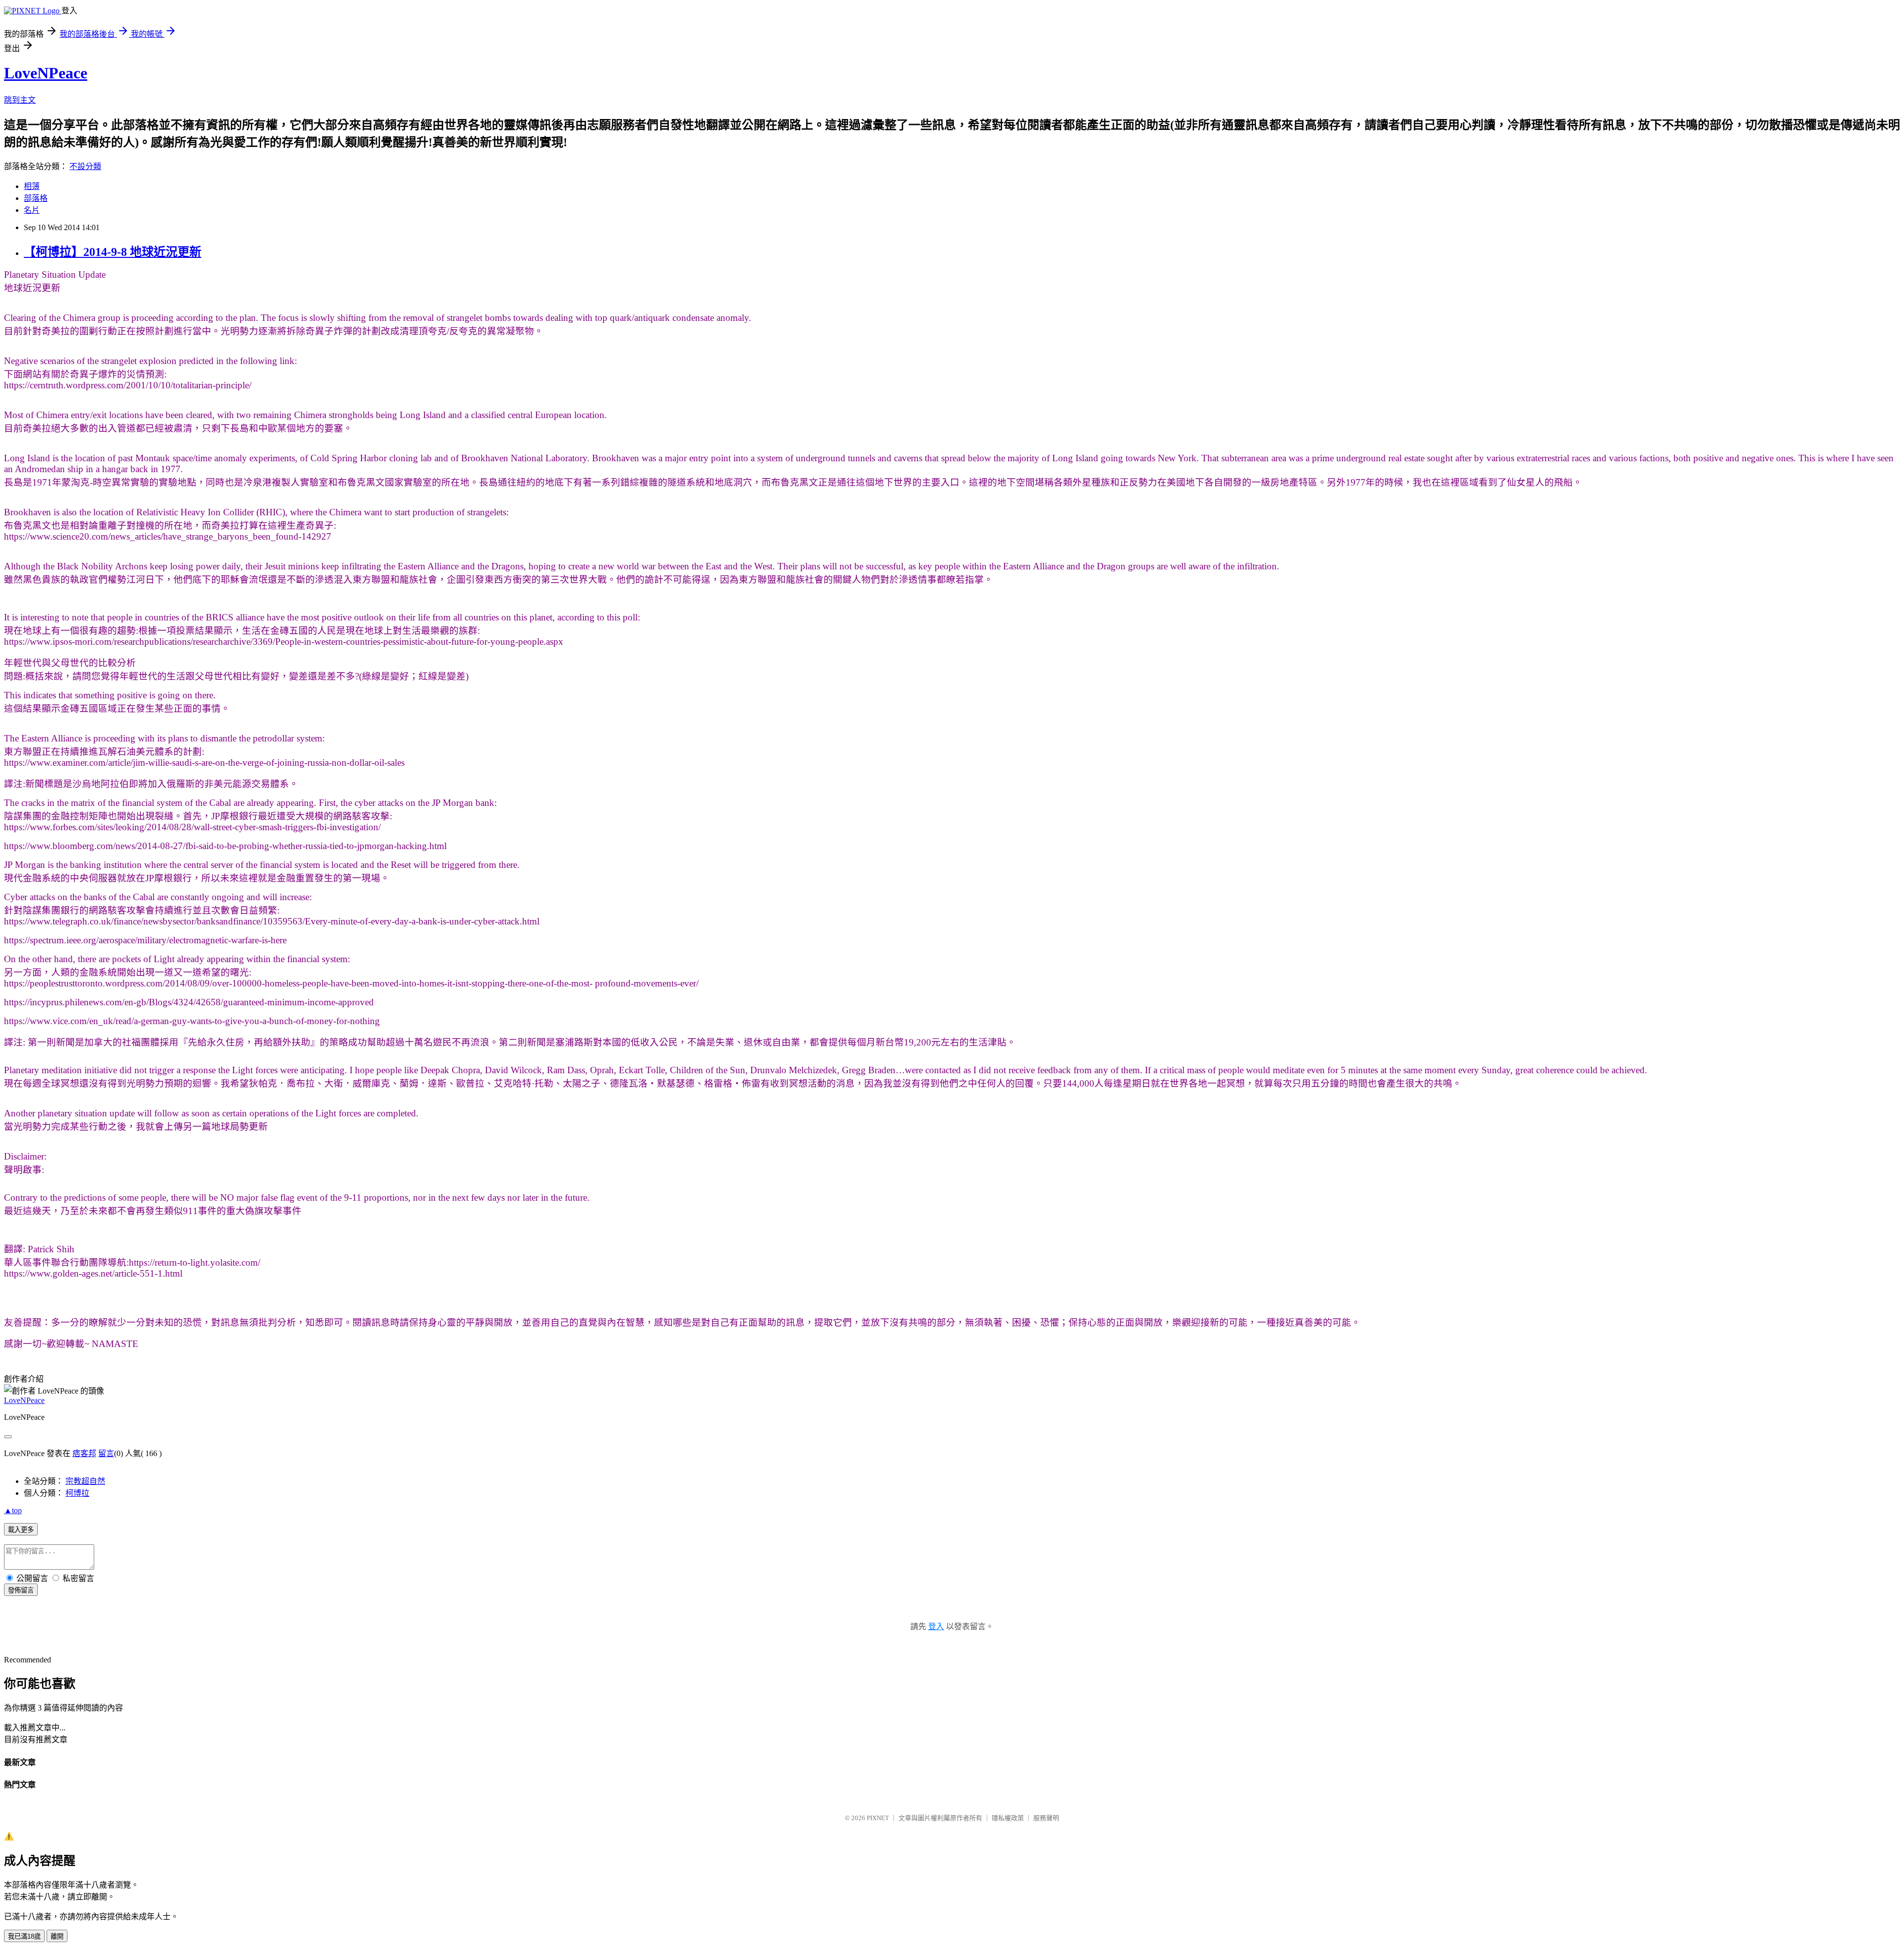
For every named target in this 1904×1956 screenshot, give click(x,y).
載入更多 (21, 1530)
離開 (57, 1936)
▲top (13, 1510)
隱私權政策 (1008, 1818)
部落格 (36, 198)
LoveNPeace (46, 73)
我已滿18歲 (24, 1936)
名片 (32, 210)
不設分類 (85, 166)
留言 (106, 1453)
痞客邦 (84, 1453)
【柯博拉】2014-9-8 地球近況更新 (113, 252)
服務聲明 (1046, 1818)
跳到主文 (20, 100)
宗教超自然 (85, 1481)
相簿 (32, 186)
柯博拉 (77, 1493)
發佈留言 (21, 1590)
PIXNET (878, 1818)
